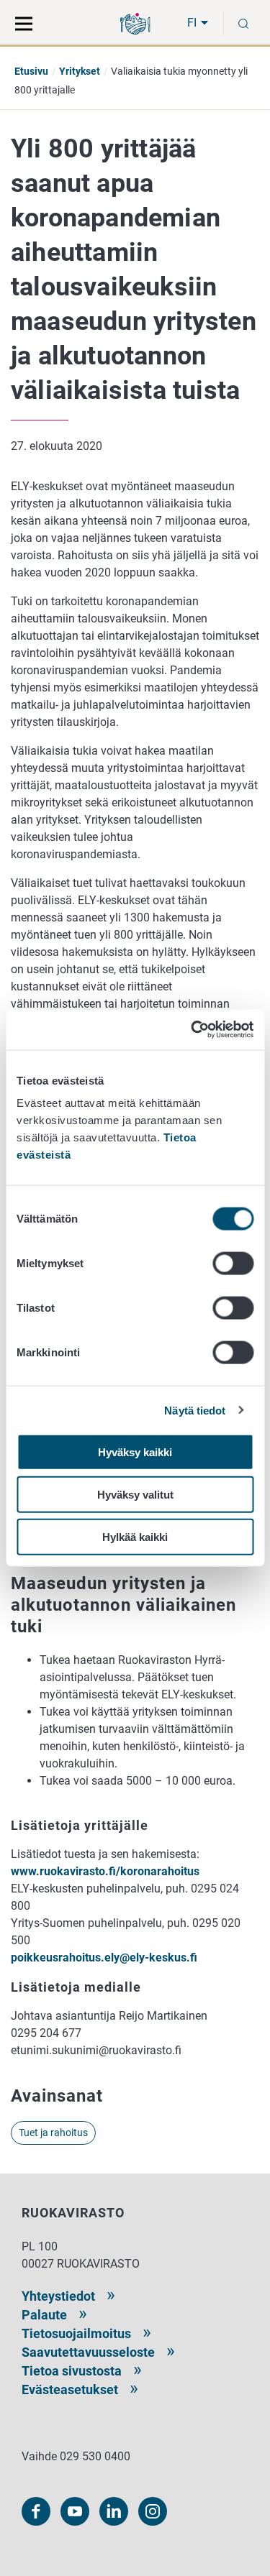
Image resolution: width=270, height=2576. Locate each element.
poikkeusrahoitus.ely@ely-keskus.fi (104, 1958)
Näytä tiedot (195, 1410)
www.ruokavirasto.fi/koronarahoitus (107, 1871)
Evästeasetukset (70, 2389)
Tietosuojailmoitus (76, 2333)
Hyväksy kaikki (135, 1452)
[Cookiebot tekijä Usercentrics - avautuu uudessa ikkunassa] (192, 1030)
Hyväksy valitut (135, 1494)
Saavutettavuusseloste (88, 2352)
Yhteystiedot (58, 2296)
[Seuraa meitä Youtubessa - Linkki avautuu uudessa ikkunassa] (75, 2511)
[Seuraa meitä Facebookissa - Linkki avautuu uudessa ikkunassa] (36, 2511)
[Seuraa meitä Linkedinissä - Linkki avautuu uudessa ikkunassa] (114, 2511)
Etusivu (31, 71)
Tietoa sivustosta (72, 2371)
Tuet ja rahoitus (53, 2133)
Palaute (44, 2315)
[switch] (233, 1264)
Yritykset (80, 71)
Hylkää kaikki (135, 1536)
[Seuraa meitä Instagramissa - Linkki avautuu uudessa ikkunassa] (153, 2511)
